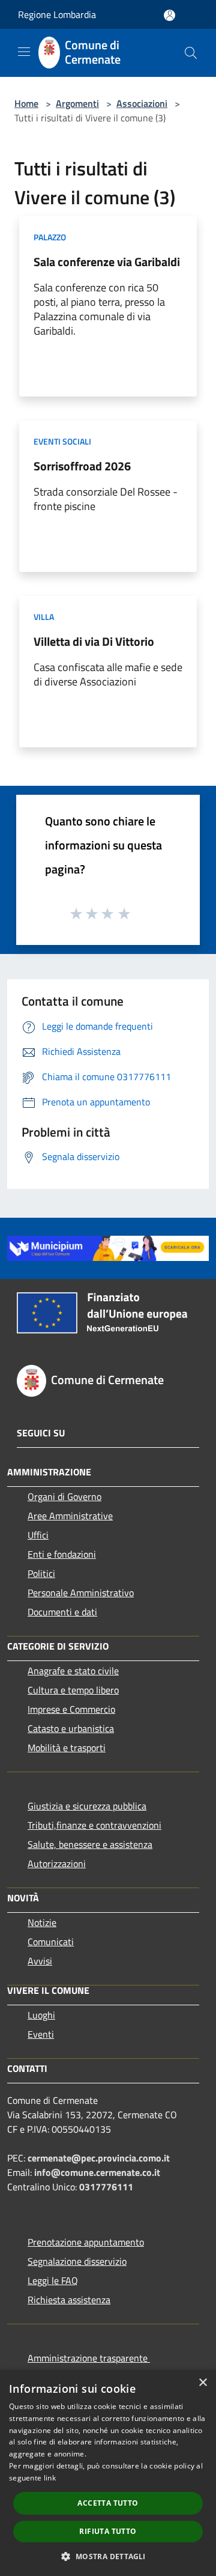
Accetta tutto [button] (108, 2503)
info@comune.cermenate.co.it (97, 2172)
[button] (108, 2556)
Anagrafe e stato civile (73, 1671)
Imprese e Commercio (71, 1709)
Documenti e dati (62, 1612)
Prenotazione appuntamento (86, 2242)
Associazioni (142, 103)
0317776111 (106, 2187)
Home (26, 103)
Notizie (42, 1922)
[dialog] (108, 2473)
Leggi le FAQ (53, 2280)
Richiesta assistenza (69, 2300)
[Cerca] (191, 53)
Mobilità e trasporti (67, 1748)
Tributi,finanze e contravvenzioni (94, 1825)
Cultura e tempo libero (73, 1690)
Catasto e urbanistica (71, 1728)
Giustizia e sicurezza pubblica (87, 1806)
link (50, 2478)
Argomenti (77, 103)
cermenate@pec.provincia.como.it (99, 2158)
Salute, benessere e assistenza (90, 1844)
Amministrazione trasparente (89, 2358)
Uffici (38, 1535)
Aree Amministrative (70, 1516)
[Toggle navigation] (24, 52)
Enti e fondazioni (62, 1554)
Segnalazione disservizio (77, 2261)
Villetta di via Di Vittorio (94, 641)
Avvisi (40, 1961)
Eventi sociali (62, 441)
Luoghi (41, 2015)
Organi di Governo (64, 1496)
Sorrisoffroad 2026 (82, 466)
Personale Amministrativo (81, 1593)
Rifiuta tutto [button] (108, 2531)
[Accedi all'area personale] (169, 15)
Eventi (41, 2034)
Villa (44, 617)
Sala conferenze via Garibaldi (107, 262)
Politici (41, 1573)
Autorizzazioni (57, 1864)
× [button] (202, 2383)
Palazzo (50, 237)
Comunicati (51, 1942)
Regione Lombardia (57, 14)
